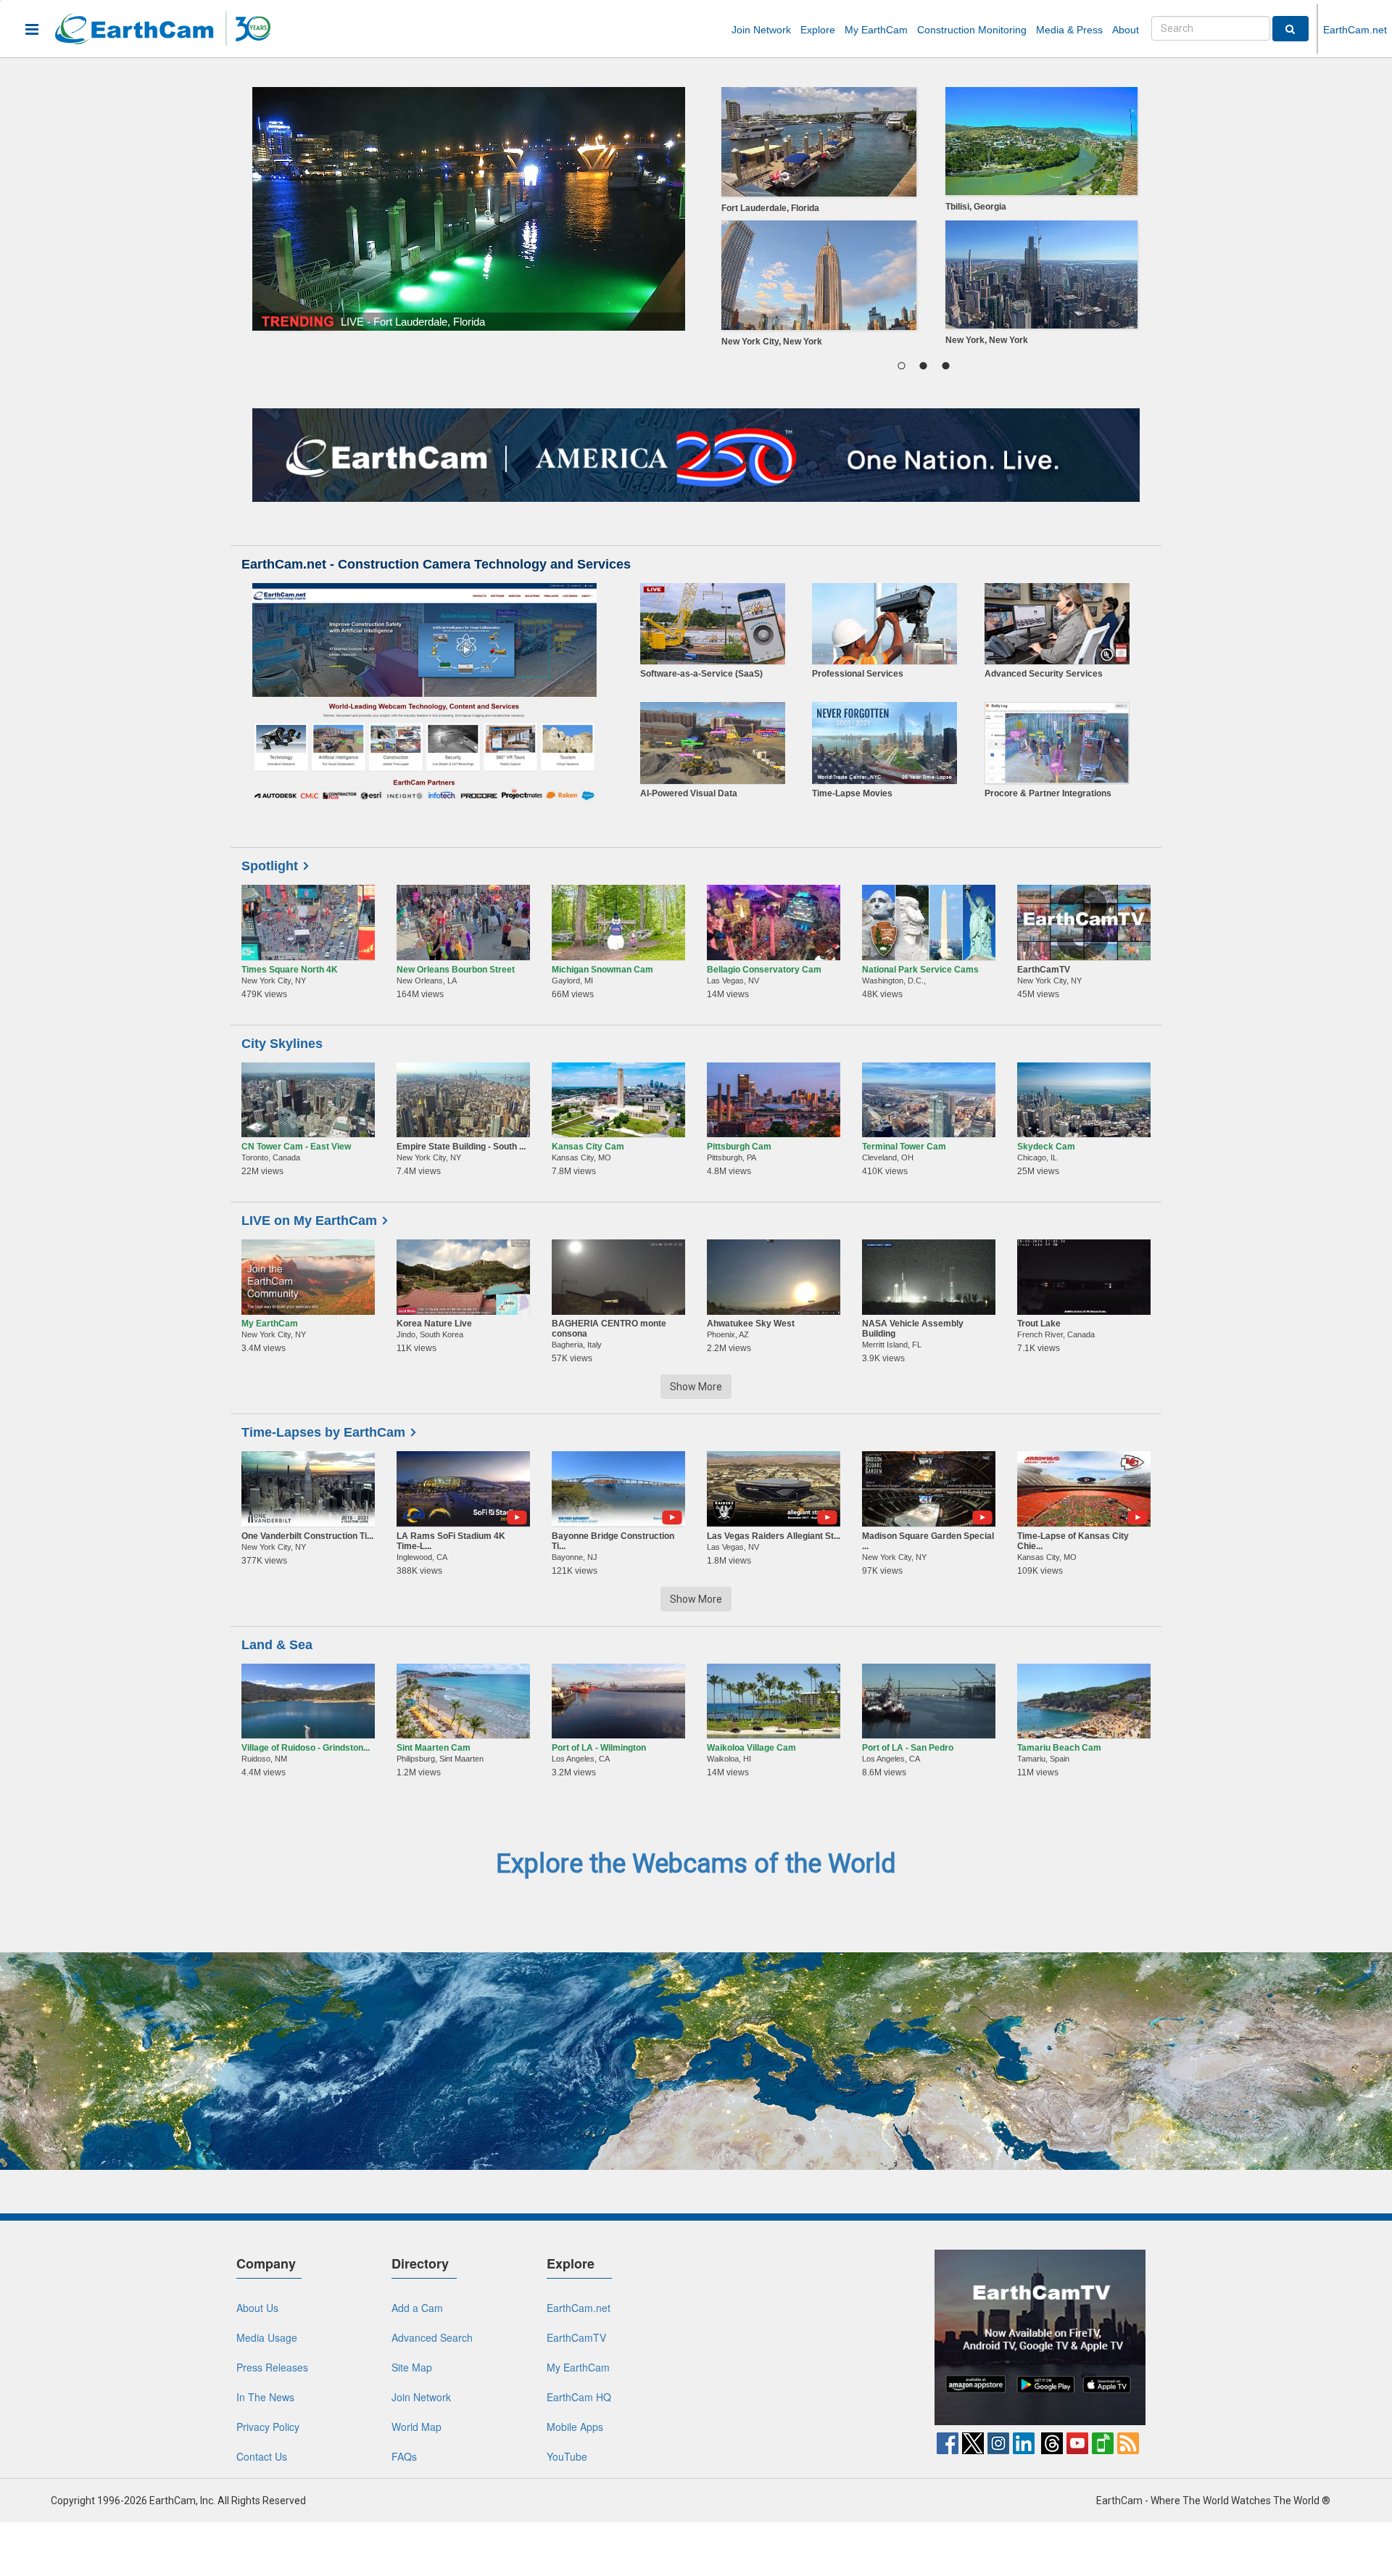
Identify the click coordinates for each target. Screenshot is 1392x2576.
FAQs (404, 2456)
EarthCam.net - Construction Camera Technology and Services (436, 564)
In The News (265, 2397)
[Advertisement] (811, 2340)
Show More (696, 1387)
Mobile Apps (575, 2427)
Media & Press (1069, 30)
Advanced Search (432, 2337)
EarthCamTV (576, 2337)
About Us (257, 2308)
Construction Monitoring (972, 30)
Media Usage (267, 2337)
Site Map (412, 2367)
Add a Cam (417, 2308)
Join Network (761, 30)
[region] (923, 220)
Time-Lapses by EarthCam (323, 1432)
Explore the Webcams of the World (696, 1864)
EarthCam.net (1355, 30)
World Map (417, 2427)
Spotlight (270, 866)
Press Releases (272, 2367)
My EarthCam (876, 30)
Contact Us (262, 2456)
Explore (818, 30)
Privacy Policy (268, 2427)
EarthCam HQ (579, 2397)
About (1126, 30)
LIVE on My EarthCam (309, 1221)
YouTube (567, 2456)
